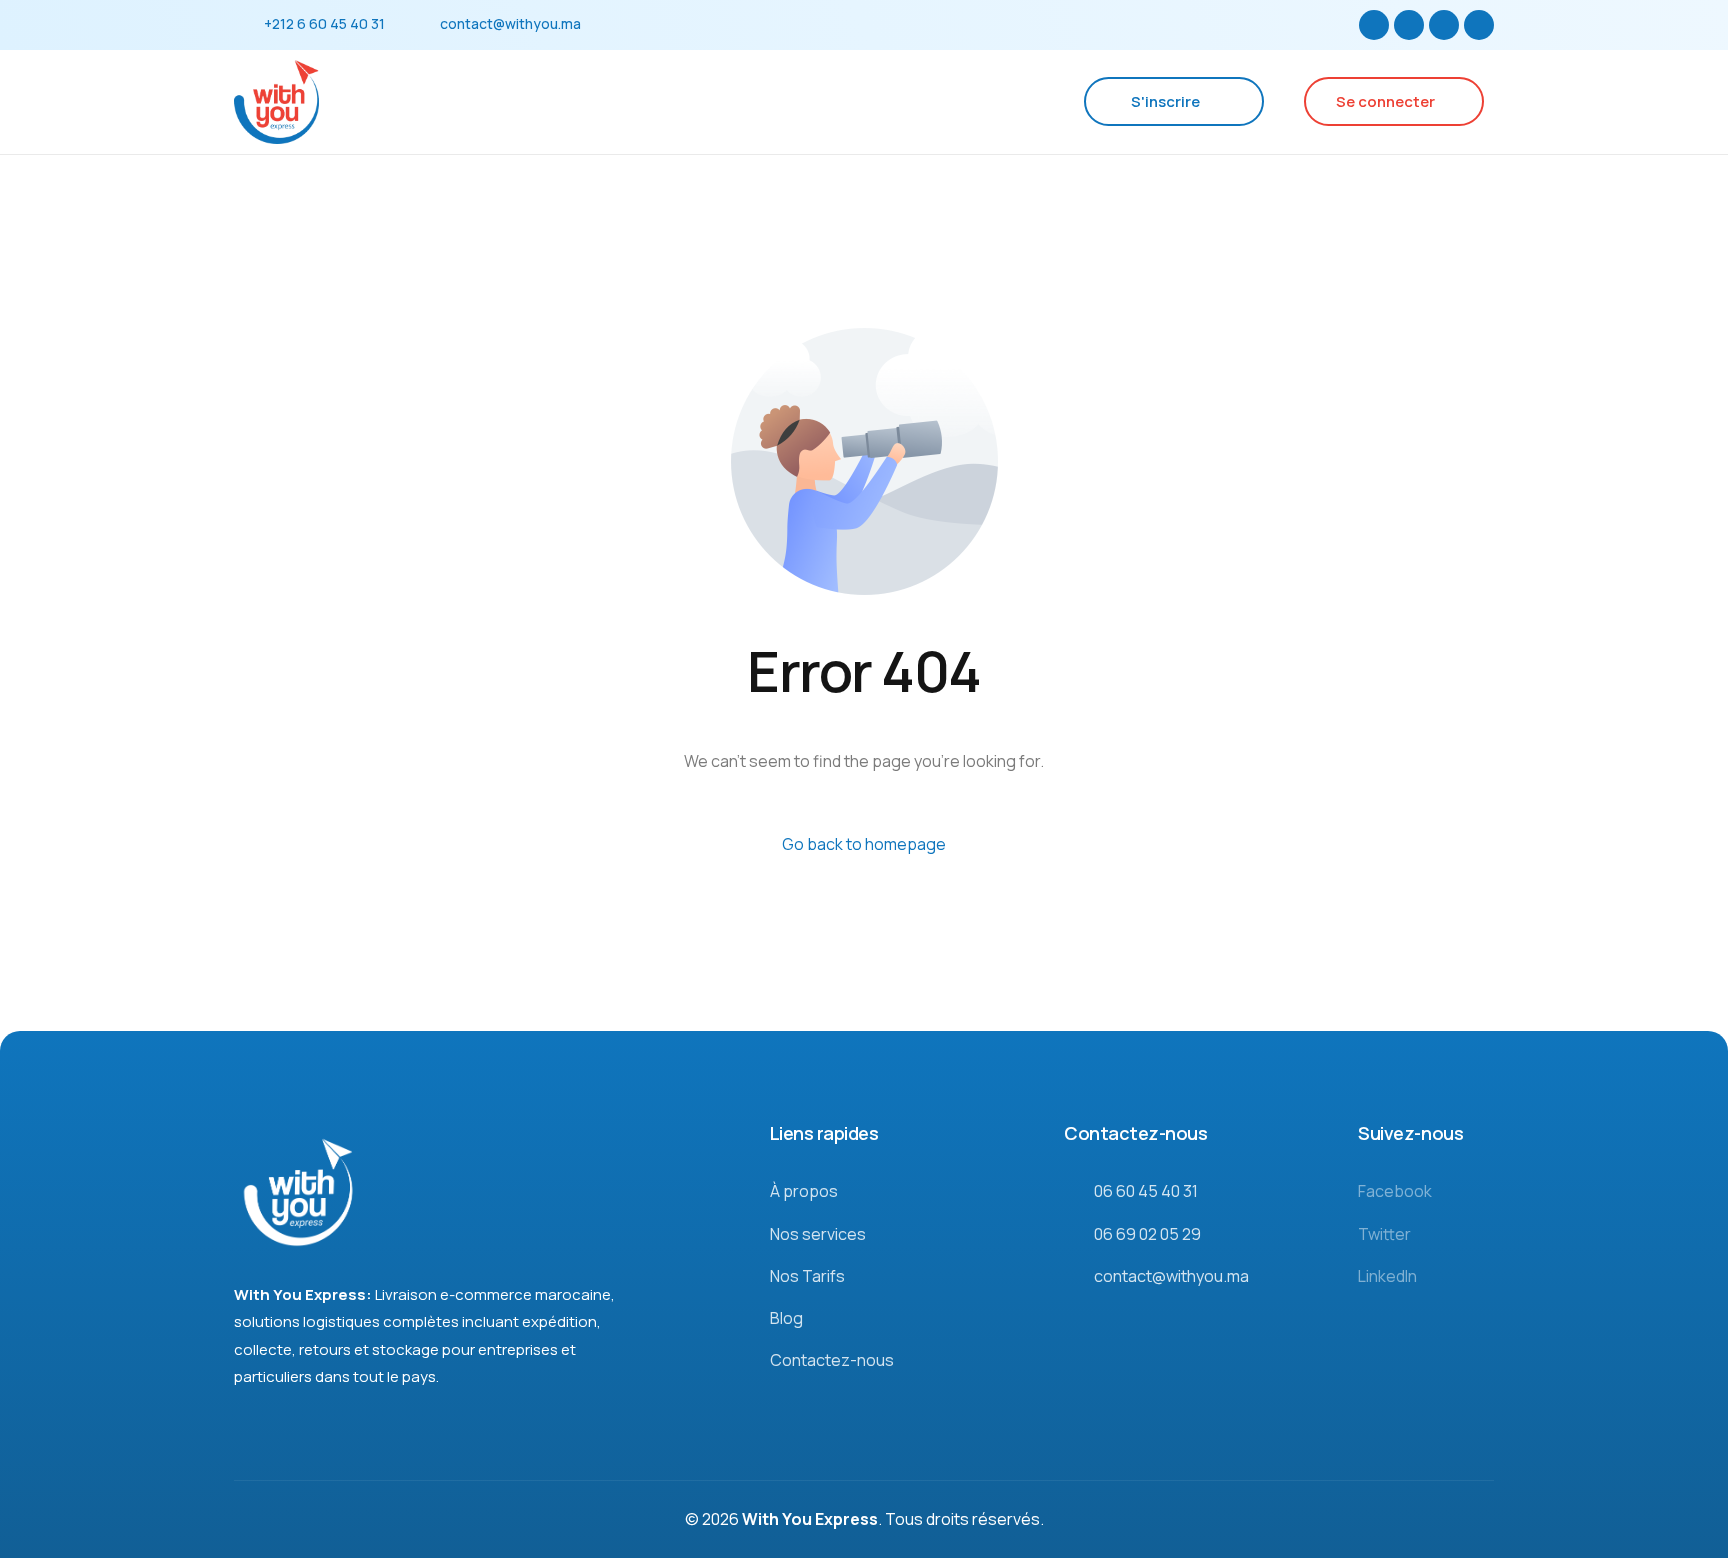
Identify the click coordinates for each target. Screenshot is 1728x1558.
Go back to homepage (864, 844)
